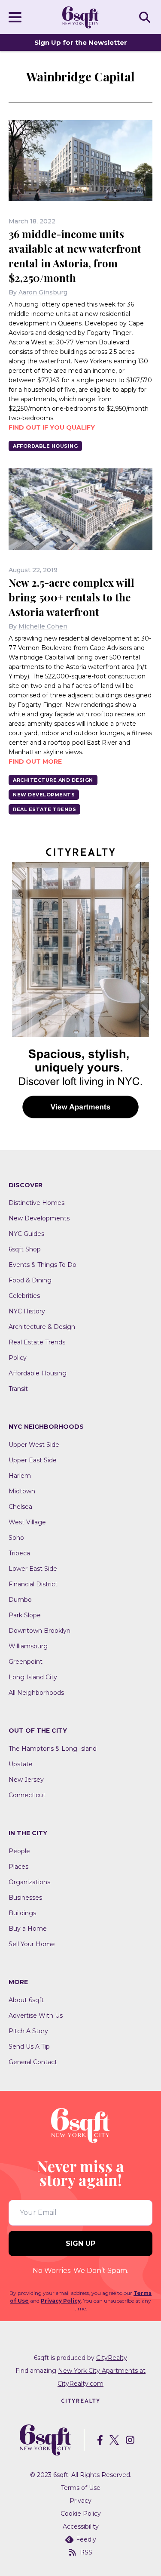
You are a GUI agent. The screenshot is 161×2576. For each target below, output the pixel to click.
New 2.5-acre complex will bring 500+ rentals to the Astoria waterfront (71, 597)
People (19, 1851)
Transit (18, 1389)
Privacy (80, 2501)
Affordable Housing (45, 446)
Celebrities (24, 1296)
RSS (86, 2552)
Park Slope (25, 1615)
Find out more (35, 762)
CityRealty (112, 2358)
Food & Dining (30, 1280)
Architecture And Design (53, 780)
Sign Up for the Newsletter (81, 42)
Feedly (86, 2539)
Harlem (20, 1476)
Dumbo (20, 1600)
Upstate (21, 1764)
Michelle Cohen (43, 626)
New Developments (44, 795)
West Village (27, 1522)
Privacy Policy (61, 2301)
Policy (18, 1358)
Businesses (25, 1898)
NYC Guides (26, 1234)
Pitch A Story (28, 2031)
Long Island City (33, 1677)
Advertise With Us (36, 2016)
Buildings (22, 1913)
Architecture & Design (42, 1327)
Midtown (22, 1491)
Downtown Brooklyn (39, 1631)
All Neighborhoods (36, 1693)
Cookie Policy (81, 2514)
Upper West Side (34, 1445)
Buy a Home (28, 1929)
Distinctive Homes (36, 1203)
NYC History (27, 1311)
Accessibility (81, 2526)
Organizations (29, 1882)
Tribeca (19, 1553)
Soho (16, 1538)
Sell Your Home (32, 1944)
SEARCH (146, 17)
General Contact (33, 2062)
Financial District (33, 1584)
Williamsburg (28, 1646)
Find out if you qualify (52, 427)
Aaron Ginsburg (43, 292)
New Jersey (26, 1780)
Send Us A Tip (29, 2047)
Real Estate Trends (44, 809)
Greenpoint (26, 1662)
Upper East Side (33, 1460)
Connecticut (27, 1795)
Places (18, 1867)
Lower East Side (33, 1569)
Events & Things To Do (43, 1265)
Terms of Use (81, 2488)
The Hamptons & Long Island (53, 1749)
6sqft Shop (25, 1249)
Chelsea (20, 1507)
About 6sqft (26, 2000)
